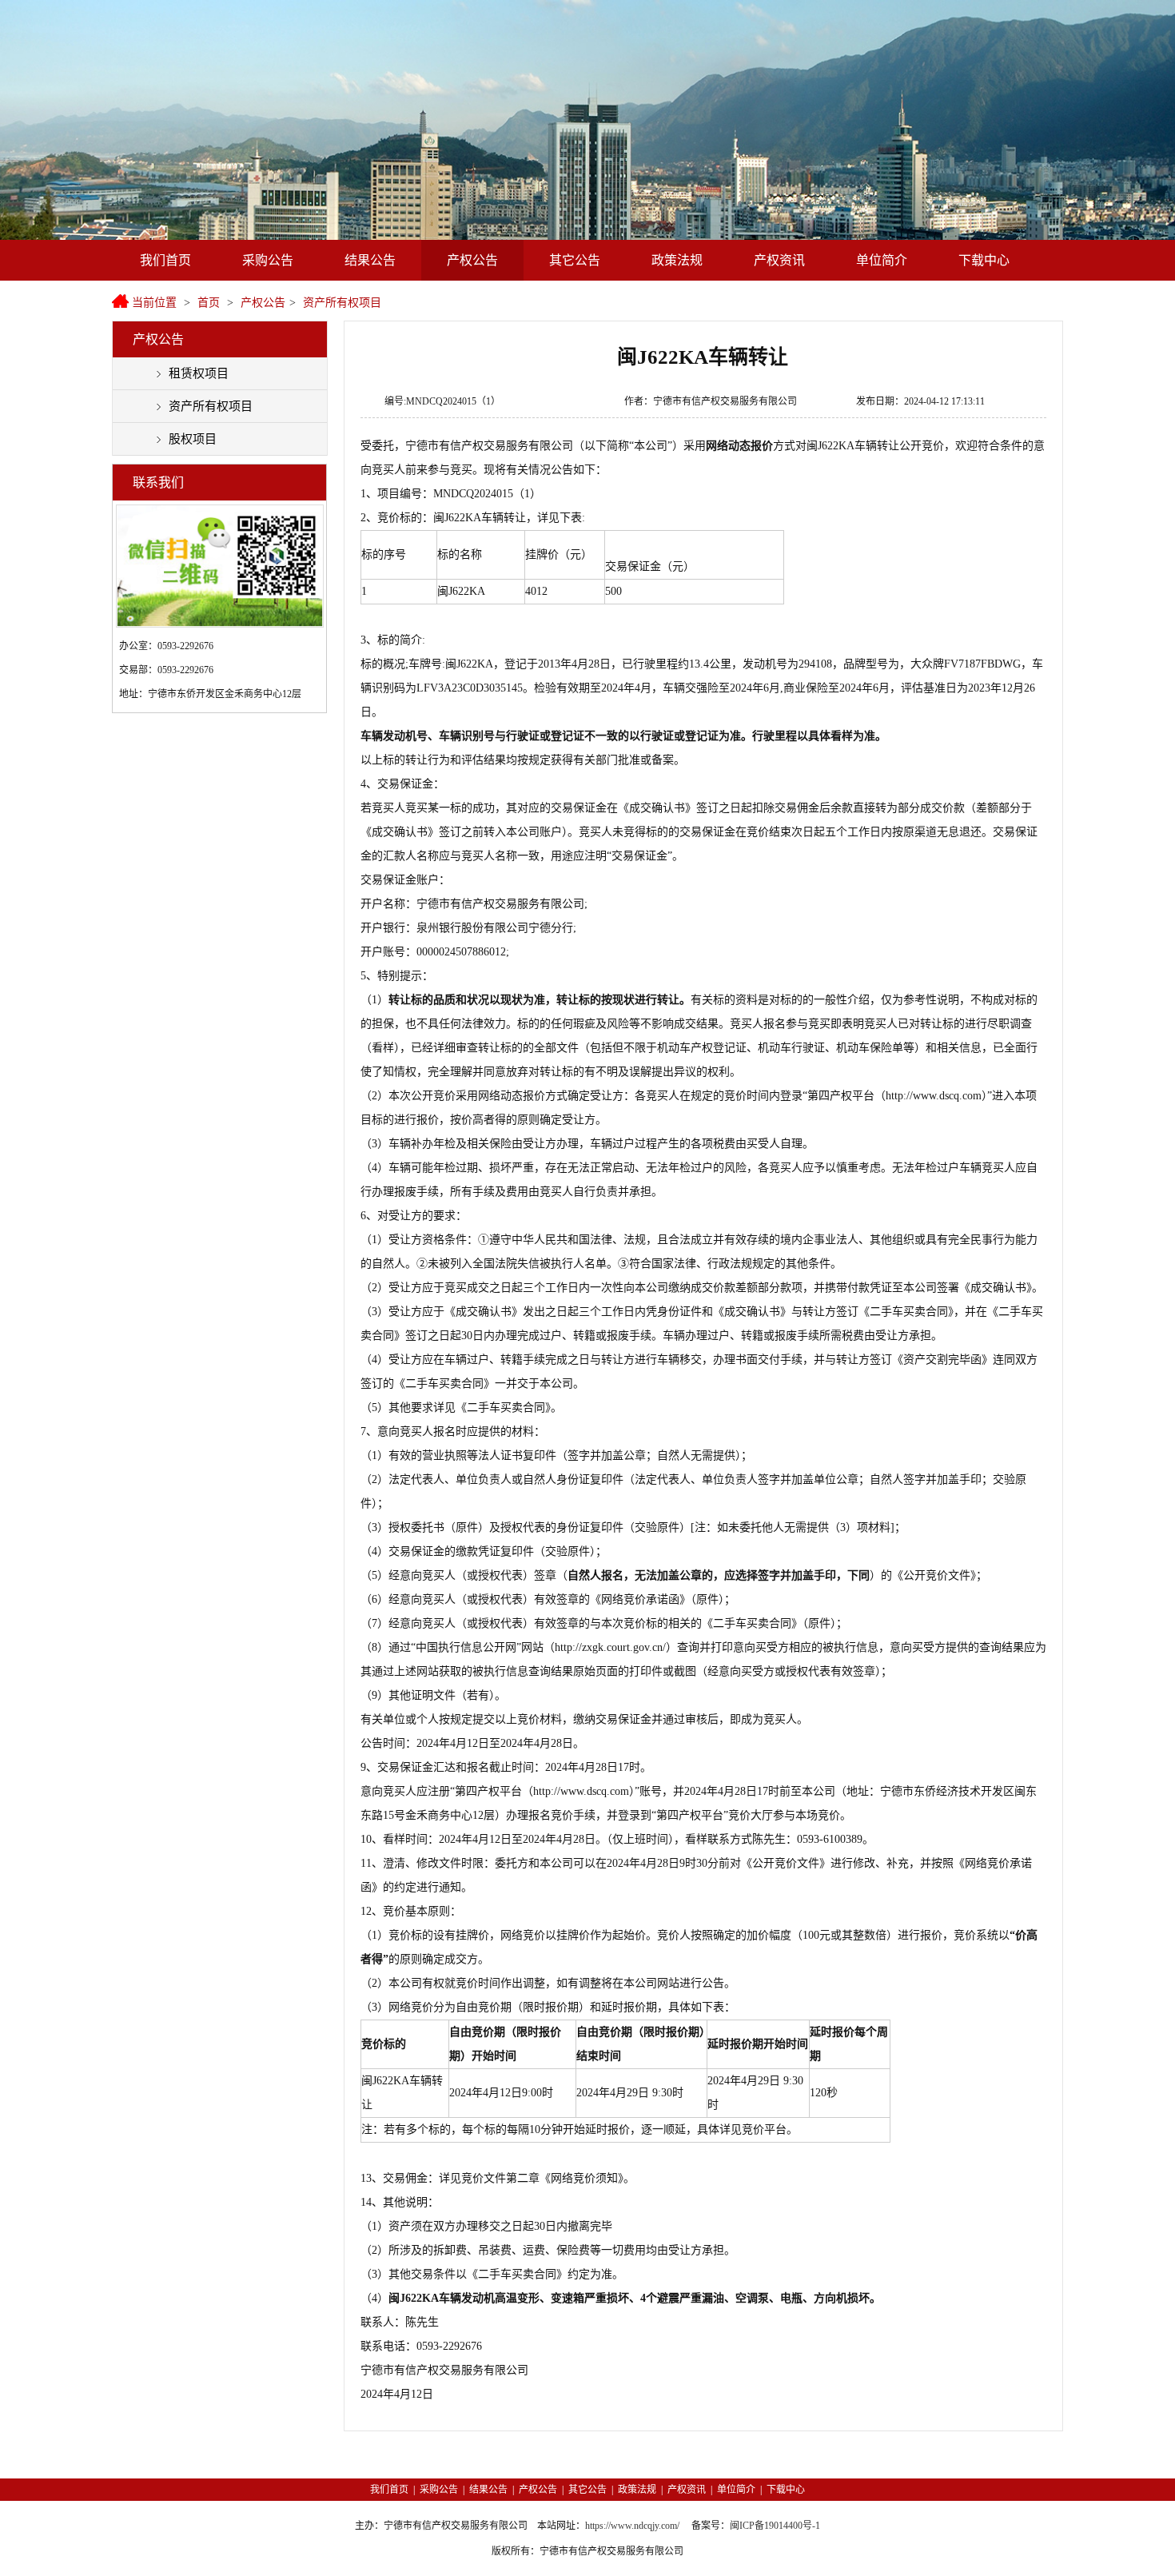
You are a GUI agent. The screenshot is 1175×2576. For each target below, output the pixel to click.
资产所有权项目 (342, 303)
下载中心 (984, 260)
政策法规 (677, 260)
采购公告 (268, 260)
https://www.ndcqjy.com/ (632, 2526)
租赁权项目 (199, 373)
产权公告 (472, 260)
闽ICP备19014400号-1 (775, 2526)
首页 (209, 303)
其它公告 (575, 260)
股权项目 (193, 439)
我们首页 (165, 260)
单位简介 (882, 260)
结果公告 (370, 260)
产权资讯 (779, 260)
